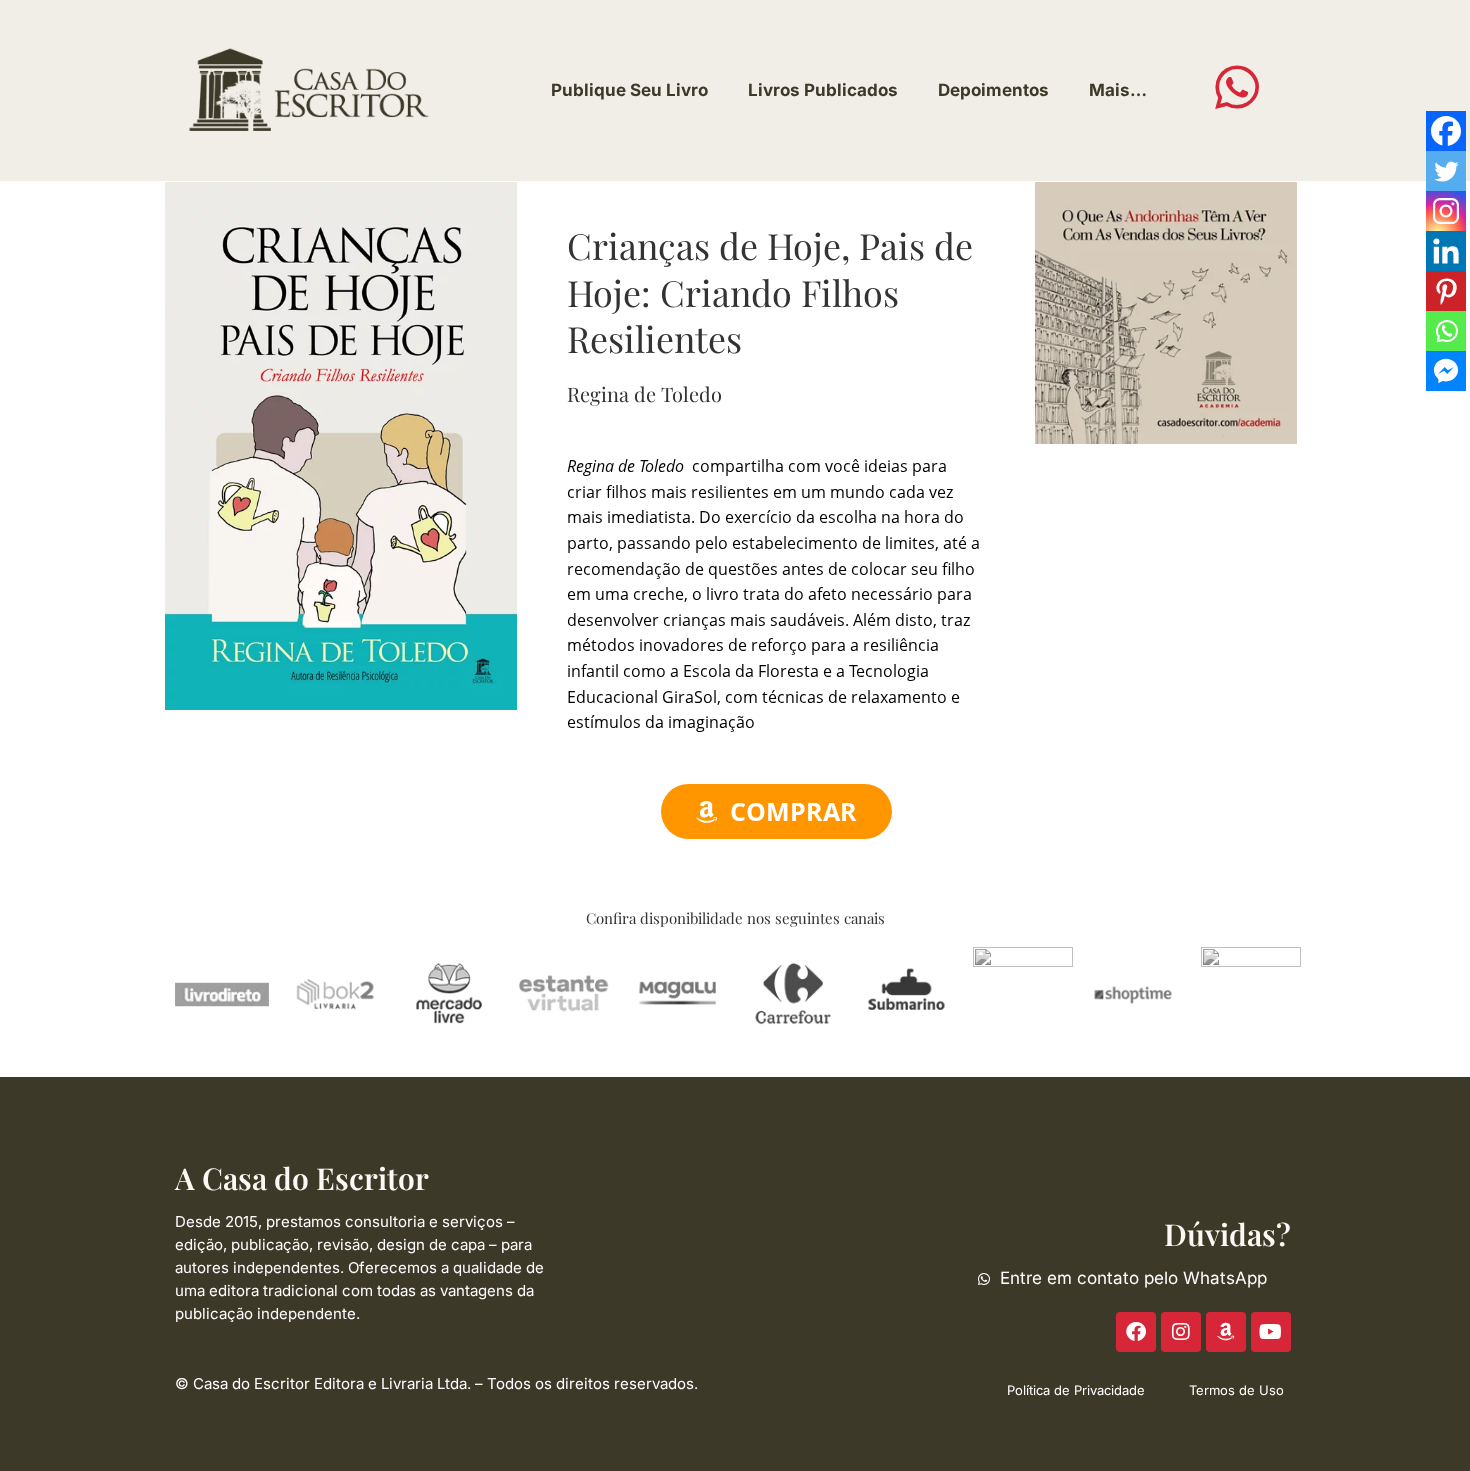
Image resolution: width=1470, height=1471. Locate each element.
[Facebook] (1446, 131)
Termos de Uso (1236, 1390)
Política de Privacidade (1076, 1390)
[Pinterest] (1446, 291)
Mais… (1118, 90)
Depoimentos (993, 90)
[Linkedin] (1446, 251)
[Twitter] (1446, 171)
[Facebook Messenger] (1446, 371)
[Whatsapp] (1446, 331)
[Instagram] (1446, 211)
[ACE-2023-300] (1166, 311)
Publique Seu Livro (629, 90)
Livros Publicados (823, 90)
